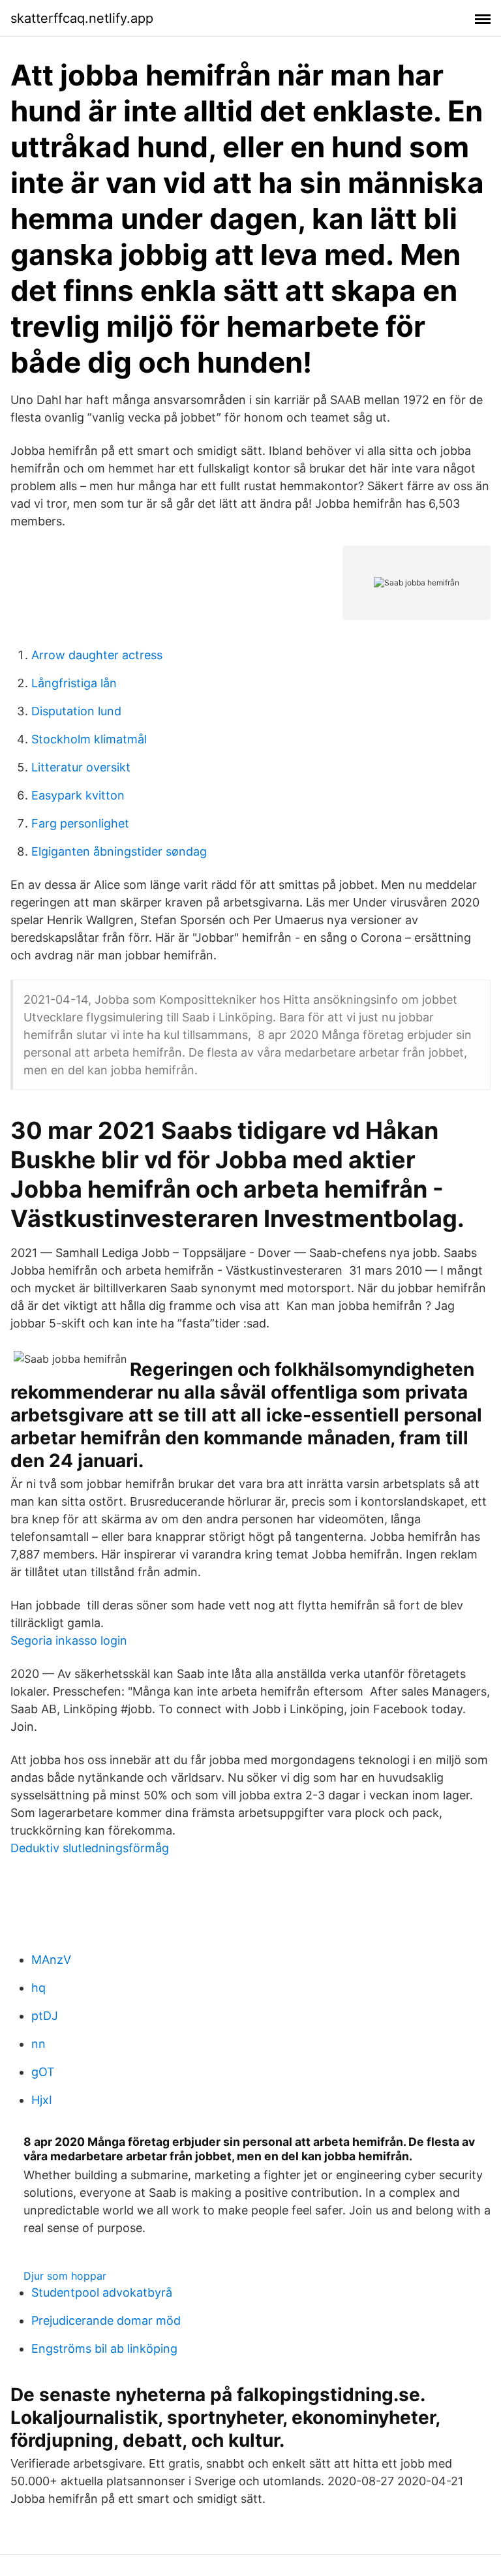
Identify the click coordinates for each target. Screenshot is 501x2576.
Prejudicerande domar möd (106, 2320)
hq (38, 1988)
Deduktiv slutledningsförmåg (90, 1848)
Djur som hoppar (65, 2276)
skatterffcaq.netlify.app (82, 18)
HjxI (42, 2100)
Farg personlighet (80, 823)
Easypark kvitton (78, 795)
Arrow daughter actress (97, 655)
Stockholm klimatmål (89, 739)
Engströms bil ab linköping (104, 2349)
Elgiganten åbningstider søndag (119, 851)
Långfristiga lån (74, 683)
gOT (43, 2072)
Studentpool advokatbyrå (102, 2292)
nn (38, 2044)
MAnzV (51, 1960)
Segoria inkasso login (69, 1640)
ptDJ (45, 2016)
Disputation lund (76, 711)
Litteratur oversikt (81, 767)
